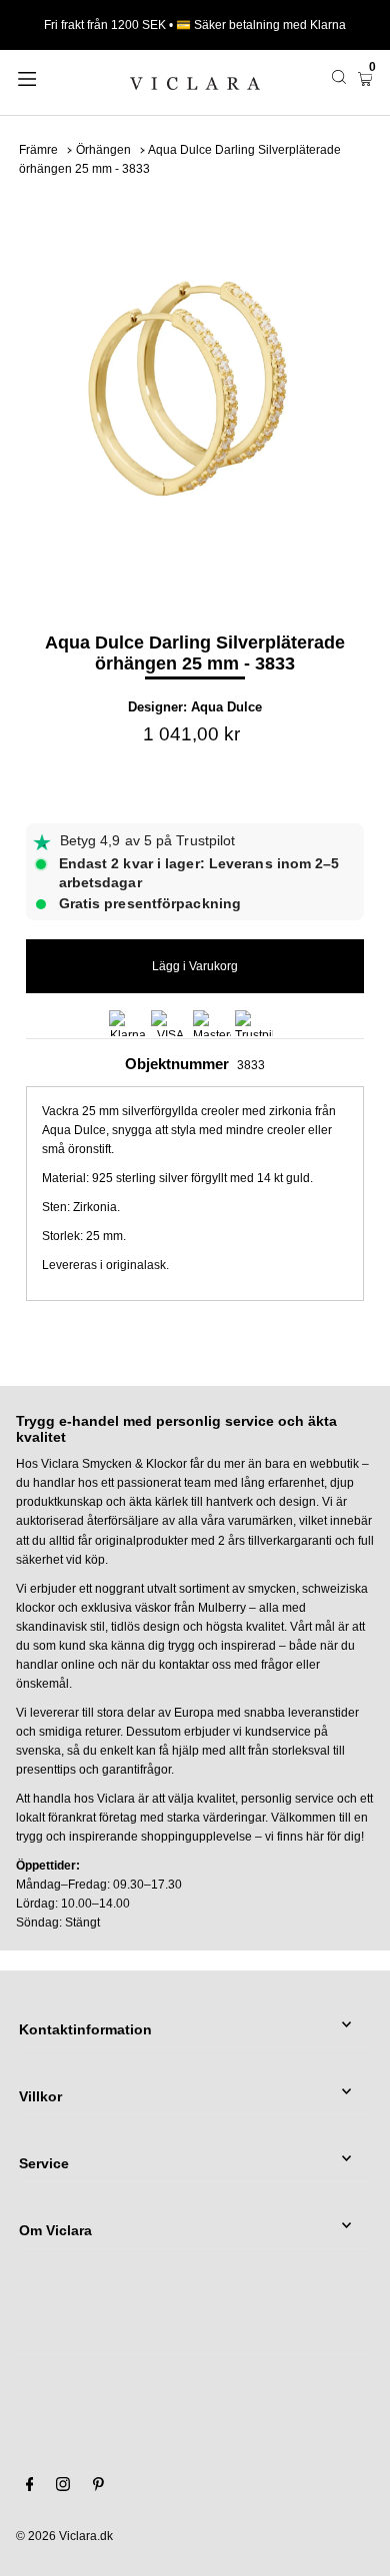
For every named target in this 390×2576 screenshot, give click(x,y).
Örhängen (103, 150)
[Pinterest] (98, 2487)
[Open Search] (339, 77)
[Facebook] (30, 2487)
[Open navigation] (52, 77)
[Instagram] (63, 2487)
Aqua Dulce (226, 707)
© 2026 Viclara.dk (64, 2536)
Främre (38, 150)
